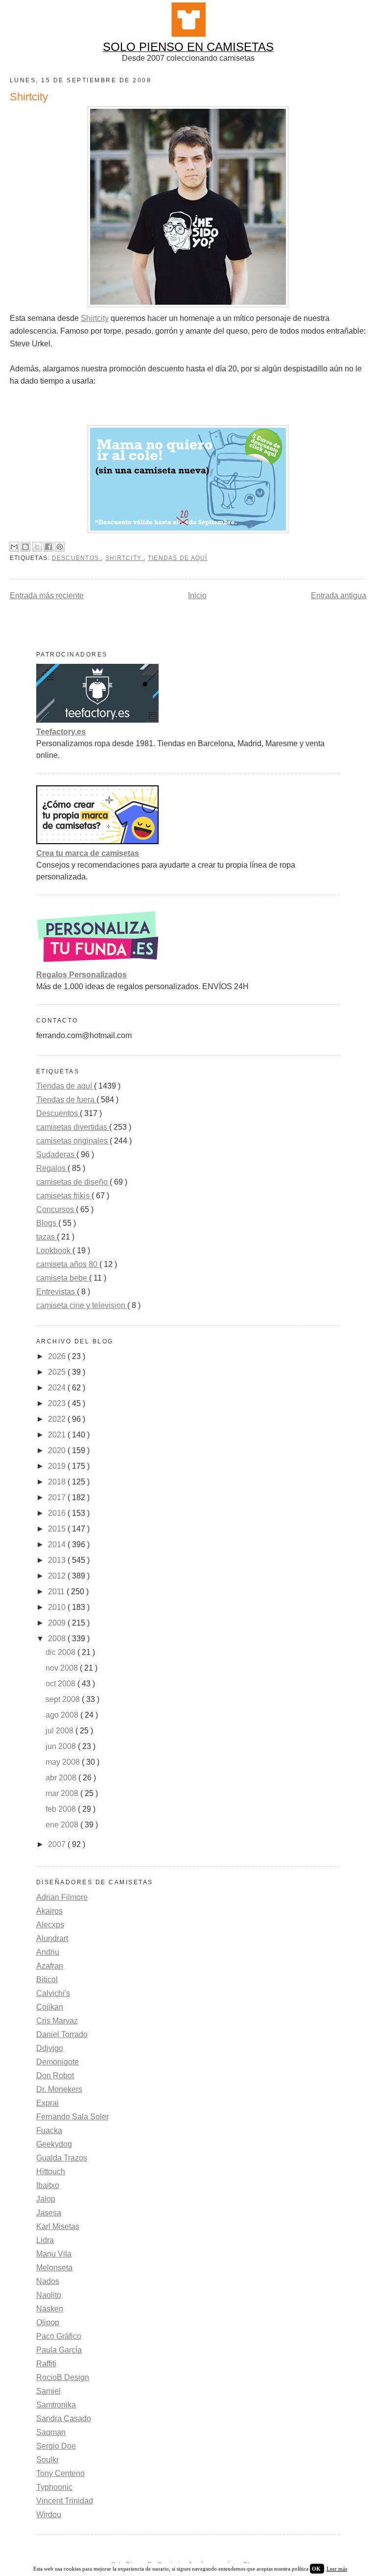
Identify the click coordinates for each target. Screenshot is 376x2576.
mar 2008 (63, 1793)
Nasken (50, 2309)
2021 (58, 1435)
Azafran (50, 1966)
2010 (58, 1607)
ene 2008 (63, 1825)
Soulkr (47, 2460)
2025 (58, 1372)
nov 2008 (63, 1668)
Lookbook (54, 1251)
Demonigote (58, 2062)
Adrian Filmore (62, 1897)
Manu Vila (54, 2254)
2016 (58, 1513)
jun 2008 (62, 1746)
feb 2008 (62, 1809)
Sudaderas (56, 1154)
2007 (58, 1844)
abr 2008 (62, 1778)
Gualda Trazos (62, 2158)
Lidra (45, 2240)
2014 (58, 1544)
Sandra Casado (64, 2418)
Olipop (48, 2322)
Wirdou (49, 2515)
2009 (58, 1623)
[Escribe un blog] (25, 547)
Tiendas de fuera (66, 1100)
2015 (58, 1529)
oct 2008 (61, 1684)
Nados (48, 2281)
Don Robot (55, 2076)
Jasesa (49, 2213)
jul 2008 (60, 1731)
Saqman (51, 2432)
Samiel (48, 2391)
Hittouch (51, 2172)
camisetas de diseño (73, 1182)
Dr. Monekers (59, 2089)
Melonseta (54, 2268)
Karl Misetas (58, 2226)
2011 (57, 1592)
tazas (47, 1237)
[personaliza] (97, 963)
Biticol (47, 1980)
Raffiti (46, 2364)
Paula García (59, 2350)
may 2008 (64, 1762)
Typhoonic (54, 2487)
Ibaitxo (48, 2185)
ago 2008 (63, 1715)
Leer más (337, 2569)
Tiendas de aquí (178, 558)
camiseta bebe (63, 1278)
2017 (58, 1497)
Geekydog (54, 2144)
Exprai (47, 2103)
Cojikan (50, 2007)
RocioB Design (63, 2377)
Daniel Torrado (62, 2034)
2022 (58, 1419)
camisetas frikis (64, 1196)
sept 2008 (64, 1699)
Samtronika (56, 2405)
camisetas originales (73, 1141)
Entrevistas (57, 1292)
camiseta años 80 (68, 1264)
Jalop (46, 2199)
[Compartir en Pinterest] (60, 547)
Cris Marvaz (57, 2021)
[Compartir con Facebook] (48, 547)
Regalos (52, 1168)
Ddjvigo (50, 2048)
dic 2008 (61, 1652)
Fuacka (49, 2130)
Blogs (47, 1223)
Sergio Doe (56, 2446)
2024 (58, 1388)
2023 (58, 1403)
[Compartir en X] (37, 547)
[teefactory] (97, 720)
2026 (58, 1356)
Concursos (56, 1209)
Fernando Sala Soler (72, 2117)
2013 (58, 1560)
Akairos (49, 1911)
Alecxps (50, 1925)
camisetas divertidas (73, 1127)
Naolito (49, 2295)
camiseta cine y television (82, 1305)
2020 (58, 1450)
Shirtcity (95, 318)
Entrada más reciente (47, 595)
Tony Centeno (60, 2473)
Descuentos (77, 558)
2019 (58, 1466)
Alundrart (52, 1938)
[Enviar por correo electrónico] (14, 547)
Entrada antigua (339, 595)
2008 (58, 1639)
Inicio (197, 595)
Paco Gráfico (59, 2336)
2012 (58, 1576)
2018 (58, 1482)
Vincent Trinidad (65, 2501)
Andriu (48, 1952)
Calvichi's (53, 1993)
